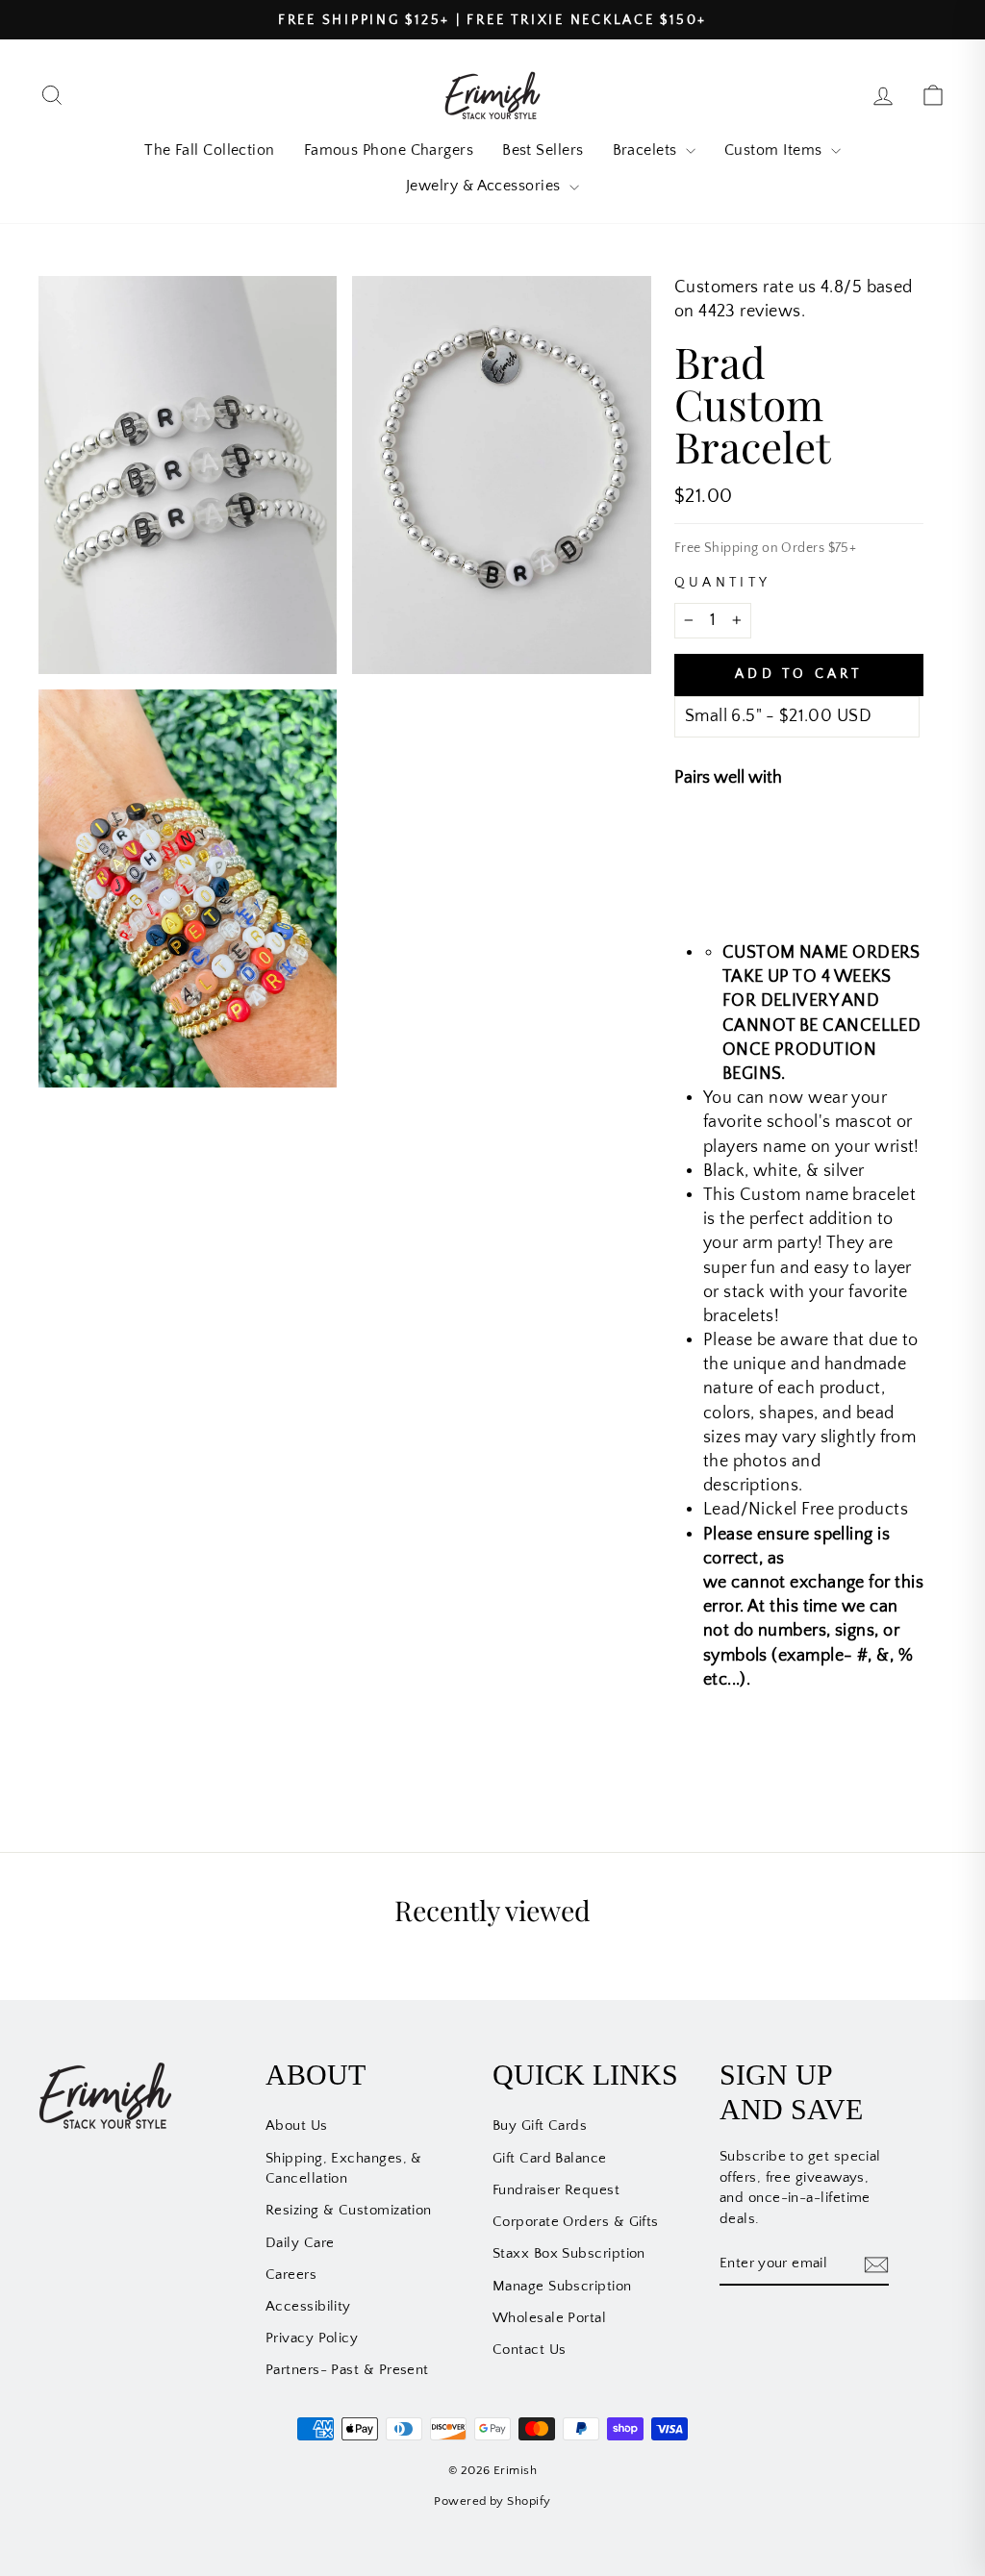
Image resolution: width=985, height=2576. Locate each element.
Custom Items (775, 150)
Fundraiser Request (556, 2190)
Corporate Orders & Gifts (576, 2222)
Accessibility (308, 2306)
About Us (297, 2126)
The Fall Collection (210, 150)
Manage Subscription (562, 2286)
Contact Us (530, 2350)
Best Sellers (543, 150)
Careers (291, 2275)
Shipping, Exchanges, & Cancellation (344, 2168)
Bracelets (647, 150)
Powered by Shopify (492, 2501)
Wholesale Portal (549, 2318)
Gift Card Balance (550, 2158)
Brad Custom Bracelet (852, 843)
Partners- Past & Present (347, 2370)
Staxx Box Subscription (569, 2253)
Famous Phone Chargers (389, 150)
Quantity (723, 583)
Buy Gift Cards (540, 2126)
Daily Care (300, 2243)
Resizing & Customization (349, 2210)
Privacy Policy (312, 2338)
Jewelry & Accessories (485, 186)
